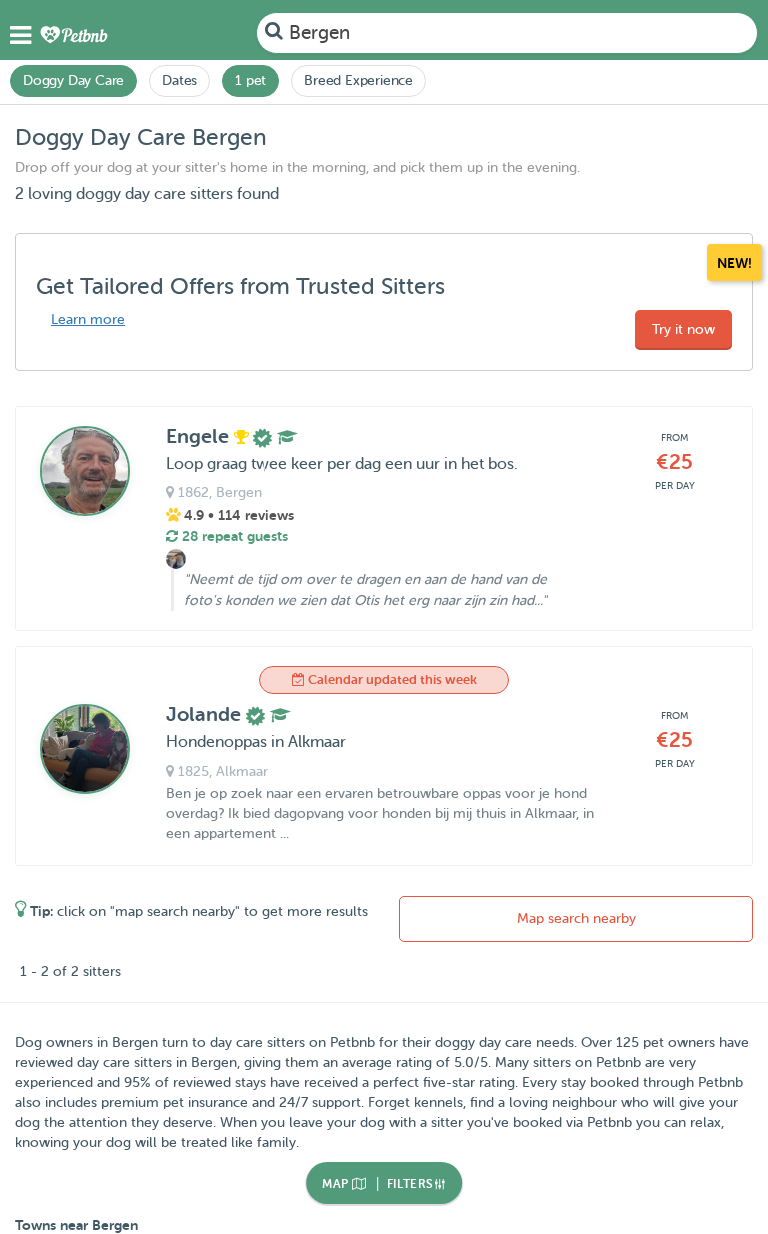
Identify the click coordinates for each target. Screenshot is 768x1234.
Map (337, 1184)
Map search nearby (576, 918)
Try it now (683, 329)
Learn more (88, 319)
